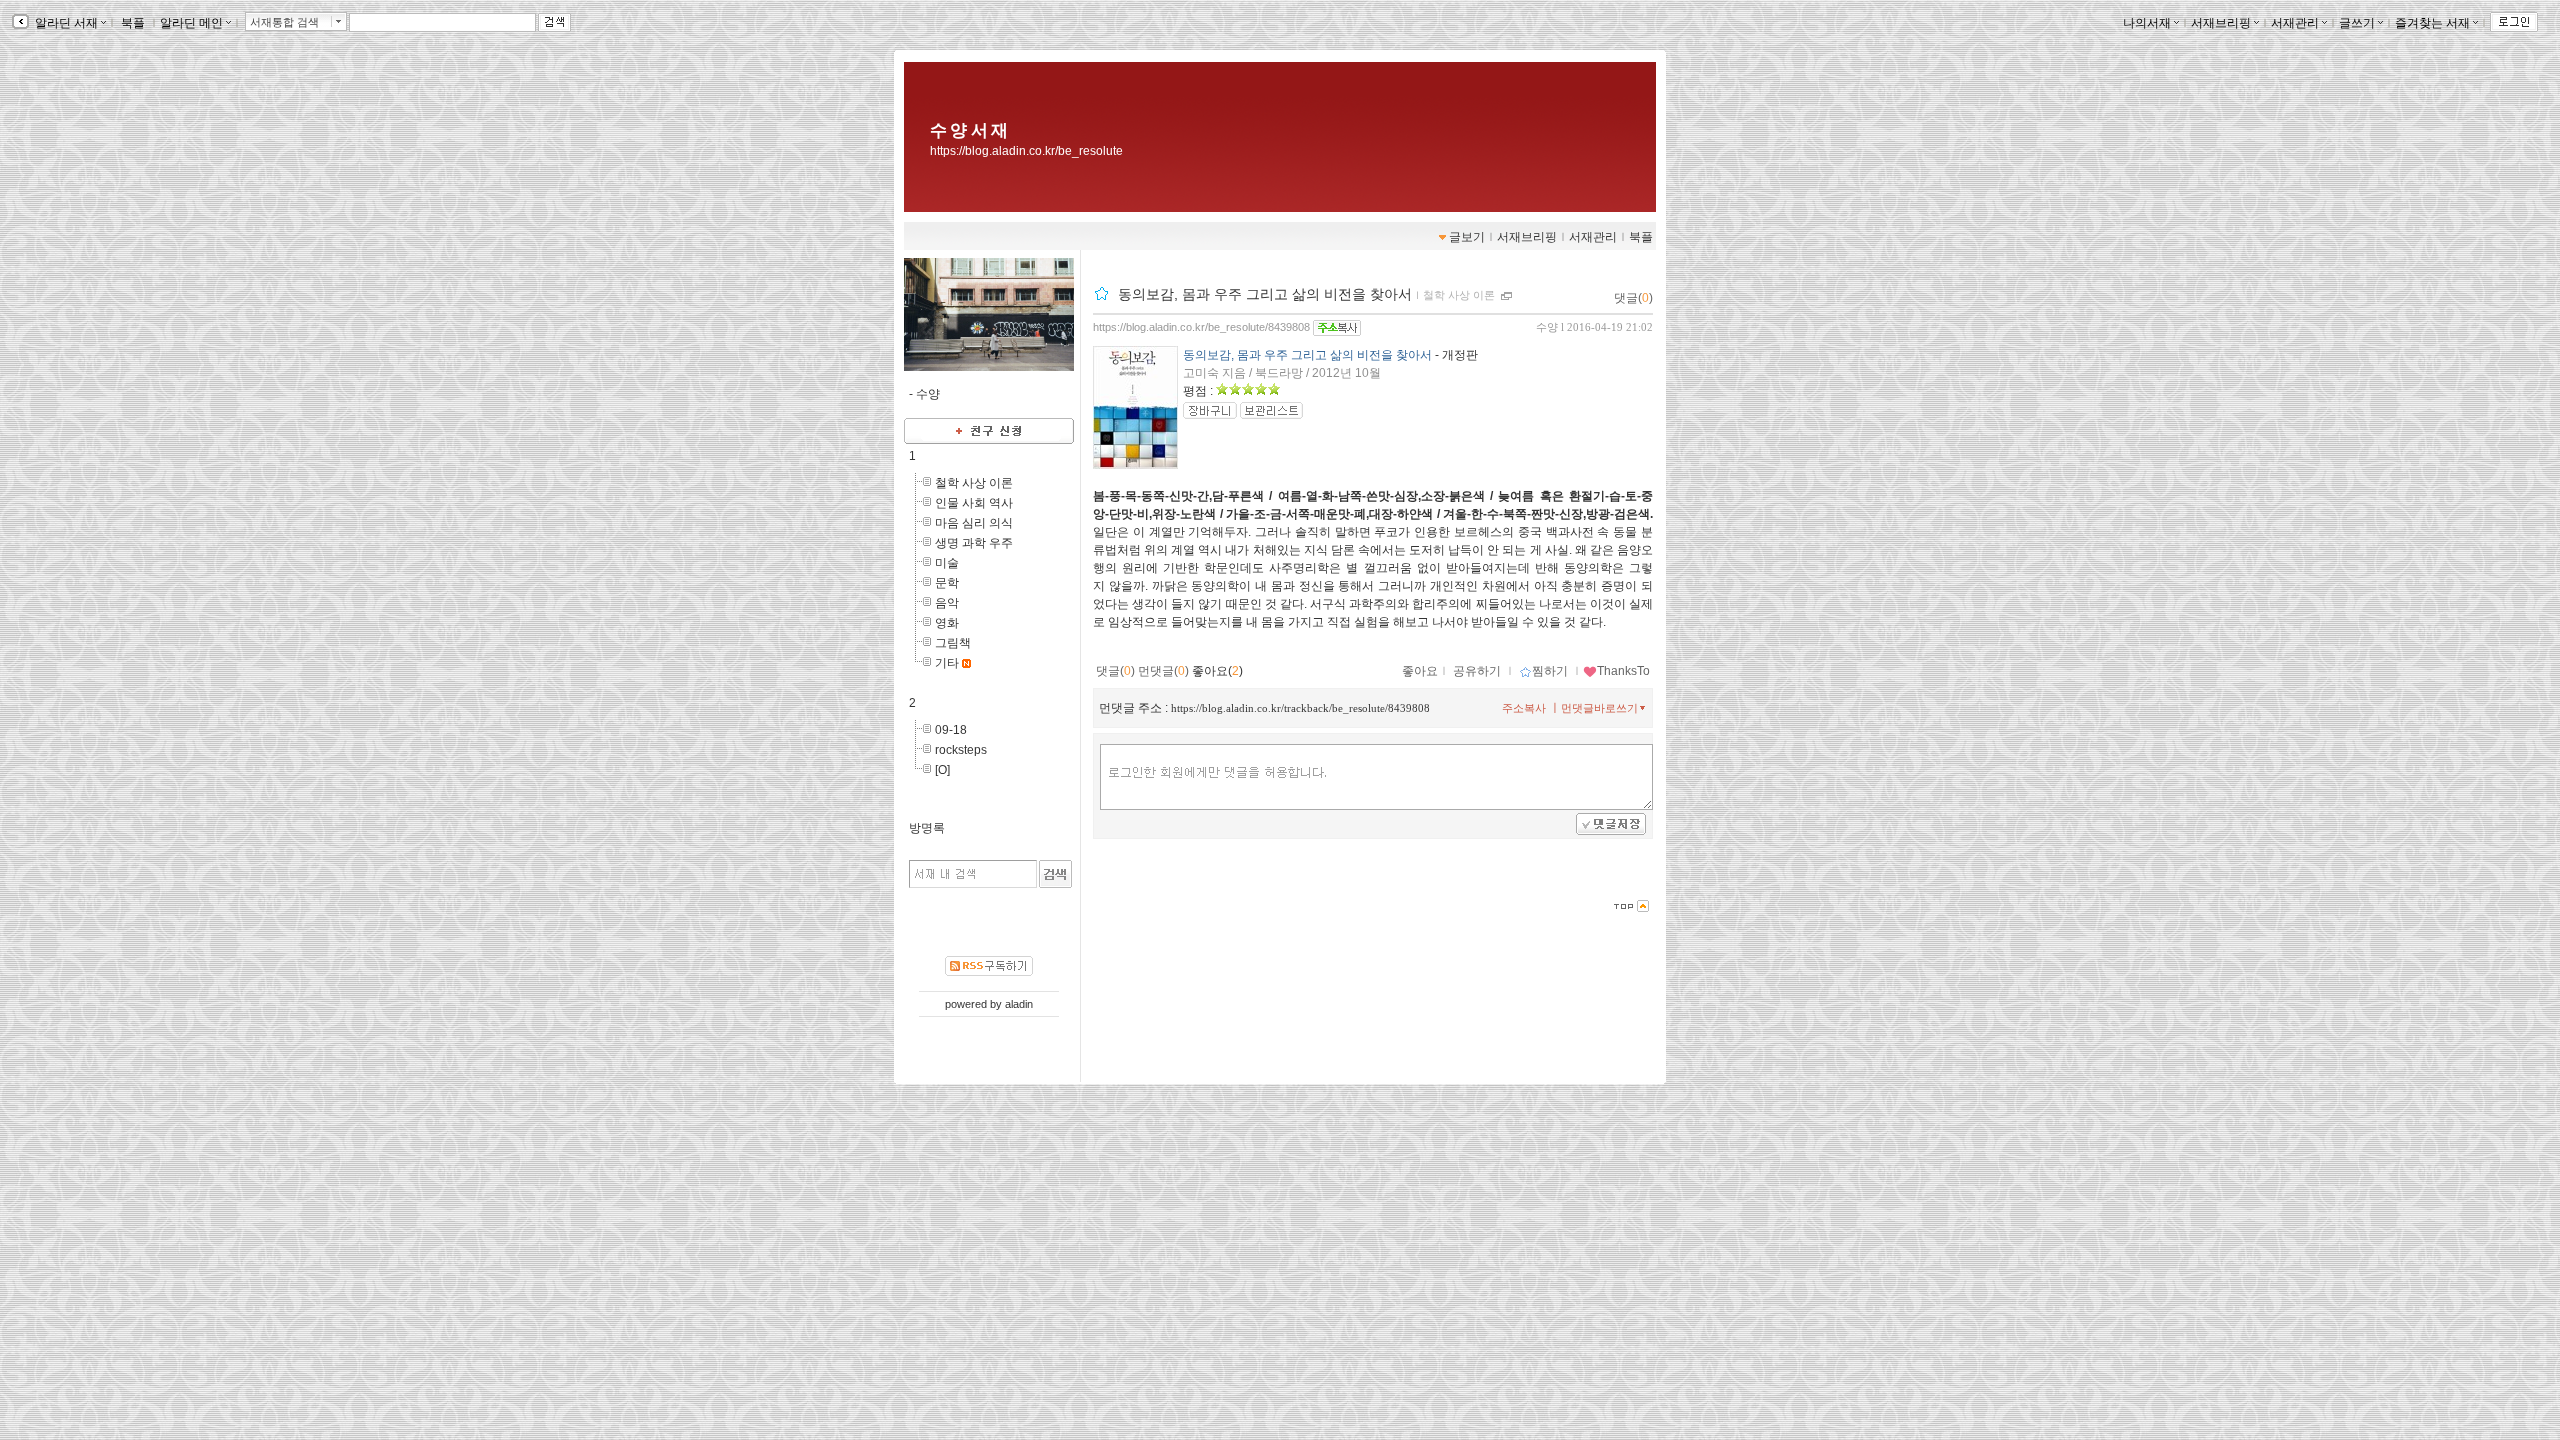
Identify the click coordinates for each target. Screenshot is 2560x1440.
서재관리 (2295, 23)
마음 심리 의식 (974, 523)
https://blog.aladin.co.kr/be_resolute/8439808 (1201, 327)
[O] (942, 770)
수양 (1547, 327)
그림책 (953, 643)
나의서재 (2147, 23)
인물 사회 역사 (974, 503)
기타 (947, 663)
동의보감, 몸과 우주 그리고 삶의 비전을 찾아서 (1265, 294)
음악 (947, 603)
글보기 (1467, 237)
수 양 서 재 (968, 130)
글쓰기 (2357, 23)
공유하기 (1477, 671)
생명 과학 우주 (974, 543)
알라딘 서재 (65, 23)
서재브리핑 (2221, 23)
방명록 (927, 828)
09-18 (951, 730)
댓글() (1633, 298)
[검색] (1055, 874)
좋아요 (1420, 671)
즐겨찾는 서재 (2432, 23)
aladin (1019, 1004)
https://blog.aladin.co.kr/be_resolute (1026, 151)
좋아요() (1217, 671)
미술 (947, 563)
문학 (947, 583)
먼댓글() (1163, 671)
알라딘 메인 (191, 23)
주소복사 (1524, 708)
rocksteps (961, 750)
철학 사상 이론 (974, 483)
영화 (947, 623)
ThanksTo (1623, 671)
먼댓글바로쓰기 (1599, 708)
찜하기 (1550, 671)
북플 (133, 23)
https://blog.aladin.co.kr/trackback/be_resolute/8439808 (1300, 708)
